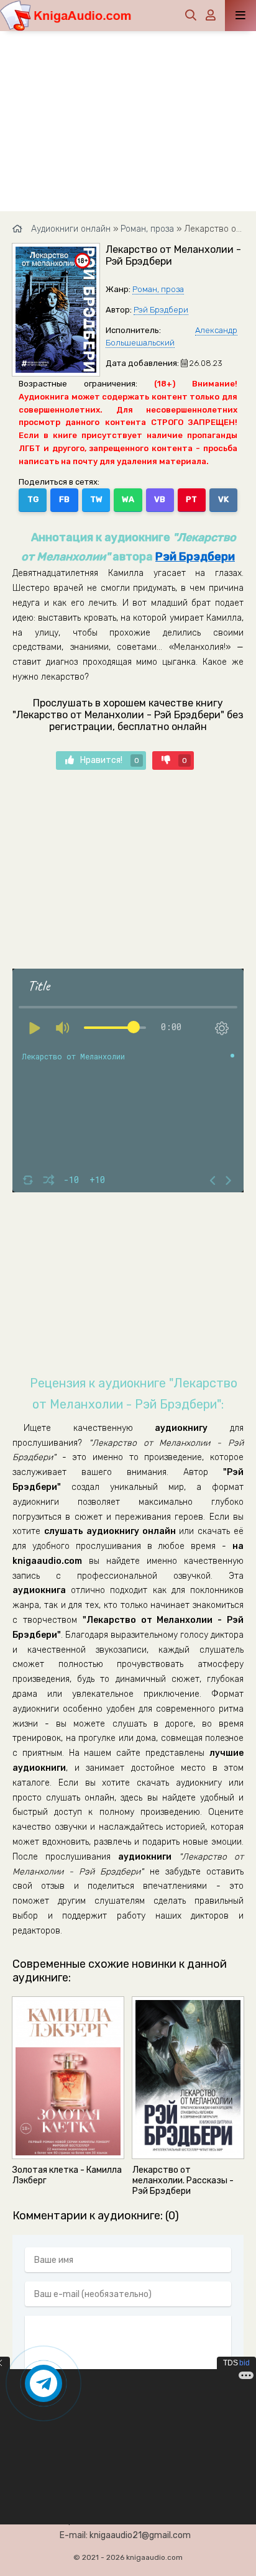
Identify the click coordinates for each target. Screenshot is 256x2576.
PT (191, 499)
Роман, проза (158, 289)
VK (223, 499)
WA (128, 499)
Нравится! (110, 760)
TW (96, 499)
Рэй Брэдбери (161, 310)
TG (33, 499)
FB (64, 499)
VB (160, 499)
